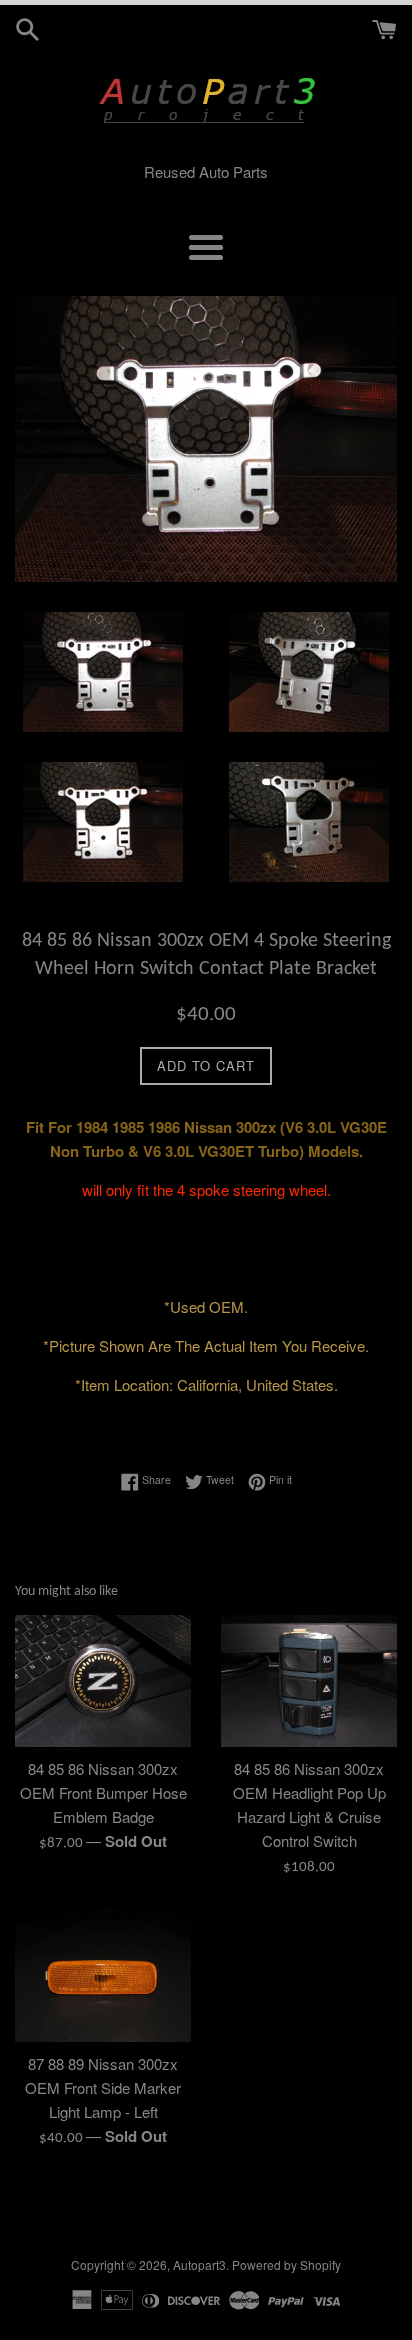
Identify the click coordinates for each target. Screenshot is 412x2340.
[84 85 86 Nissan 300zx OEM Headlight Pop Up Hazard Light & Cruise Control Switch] (309, 1681)
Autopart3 (199, 2264)
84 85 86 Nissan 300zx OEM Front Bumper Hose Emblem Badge (103, 1792)
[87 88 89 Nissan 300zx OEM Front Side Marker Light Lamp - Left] (103, 1976)
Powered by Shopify (286, 2264)
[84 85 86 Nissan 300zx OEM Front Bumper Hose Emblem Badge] (103, 1681)
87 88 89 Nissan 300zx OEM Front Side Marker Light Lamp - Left (103, 2087)
